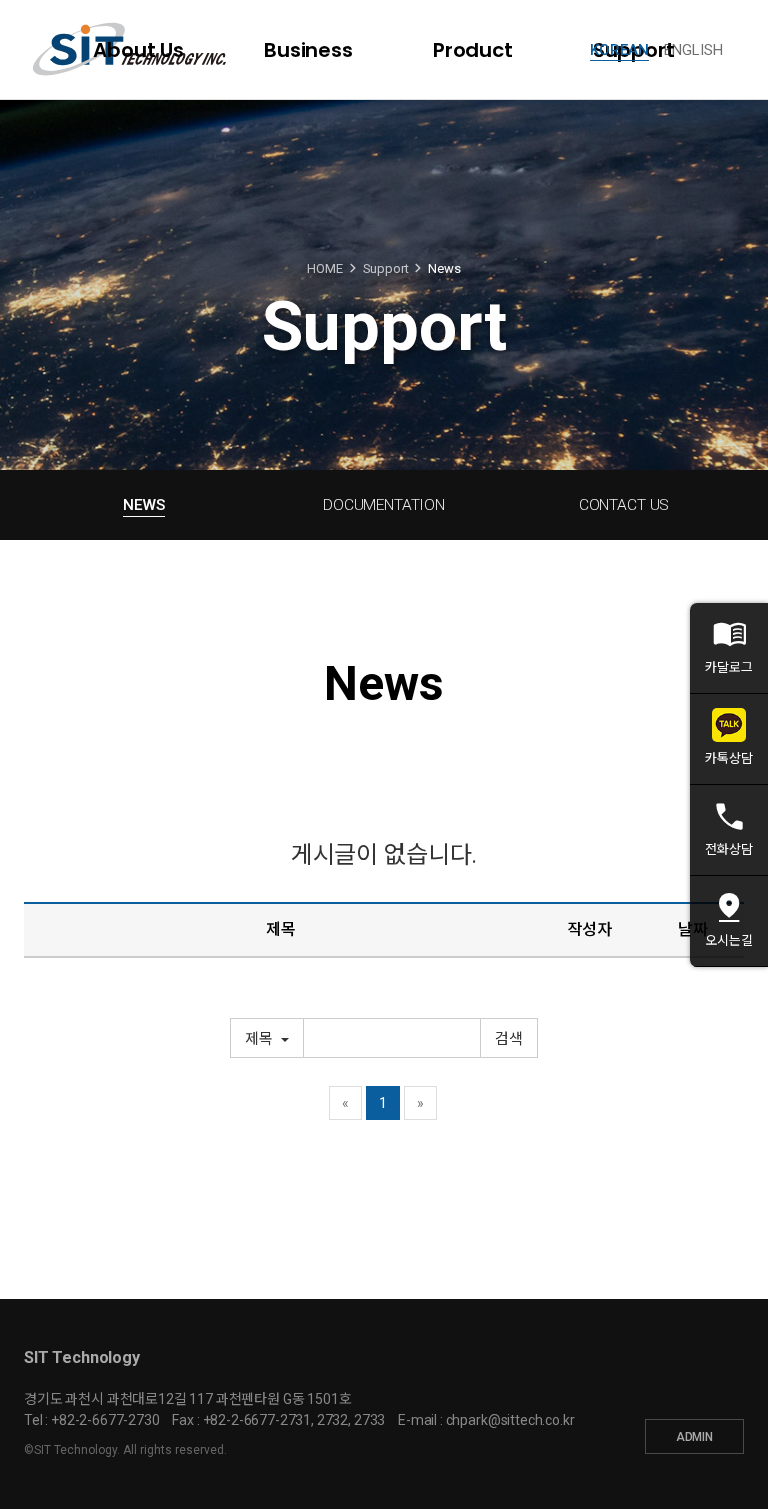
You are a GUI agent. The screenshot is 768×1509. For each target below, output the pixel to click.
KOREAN (619, 50)
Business (308, 50)
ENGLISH (693, 50)
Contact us (624, 505)
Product (473, 50)
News (144, 505)
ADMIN (694, 1437)
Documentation (384, 505)
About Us (138, 50)
